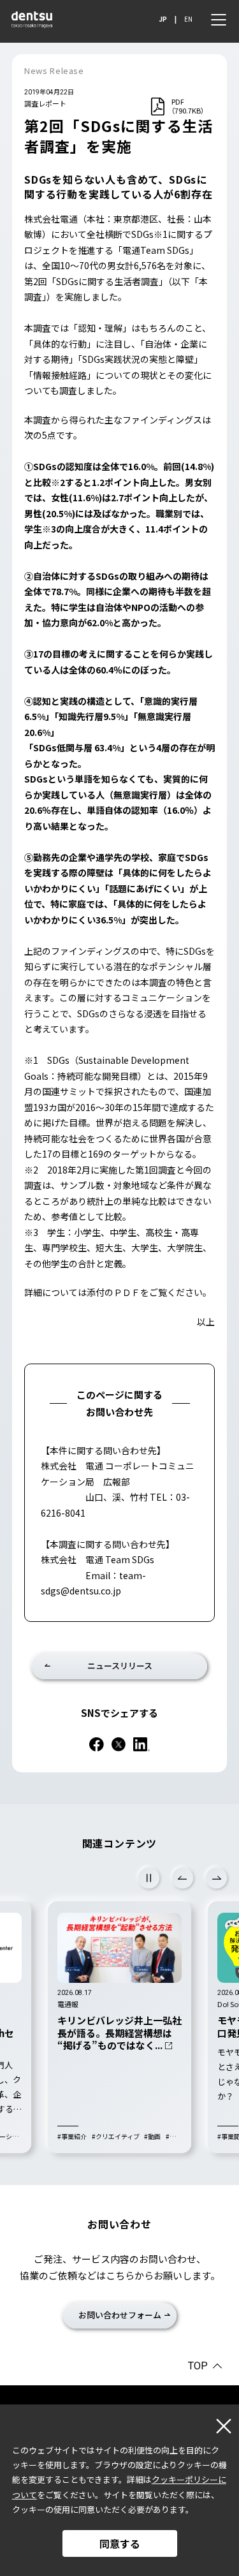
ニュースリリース (120, 1666)
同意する (120, 2543)
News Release (54, 70)
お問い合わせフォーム (120, 2315)
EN (188, 19)
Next (216, 1878)
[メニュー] (219, 20)
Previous (183, 1878)
